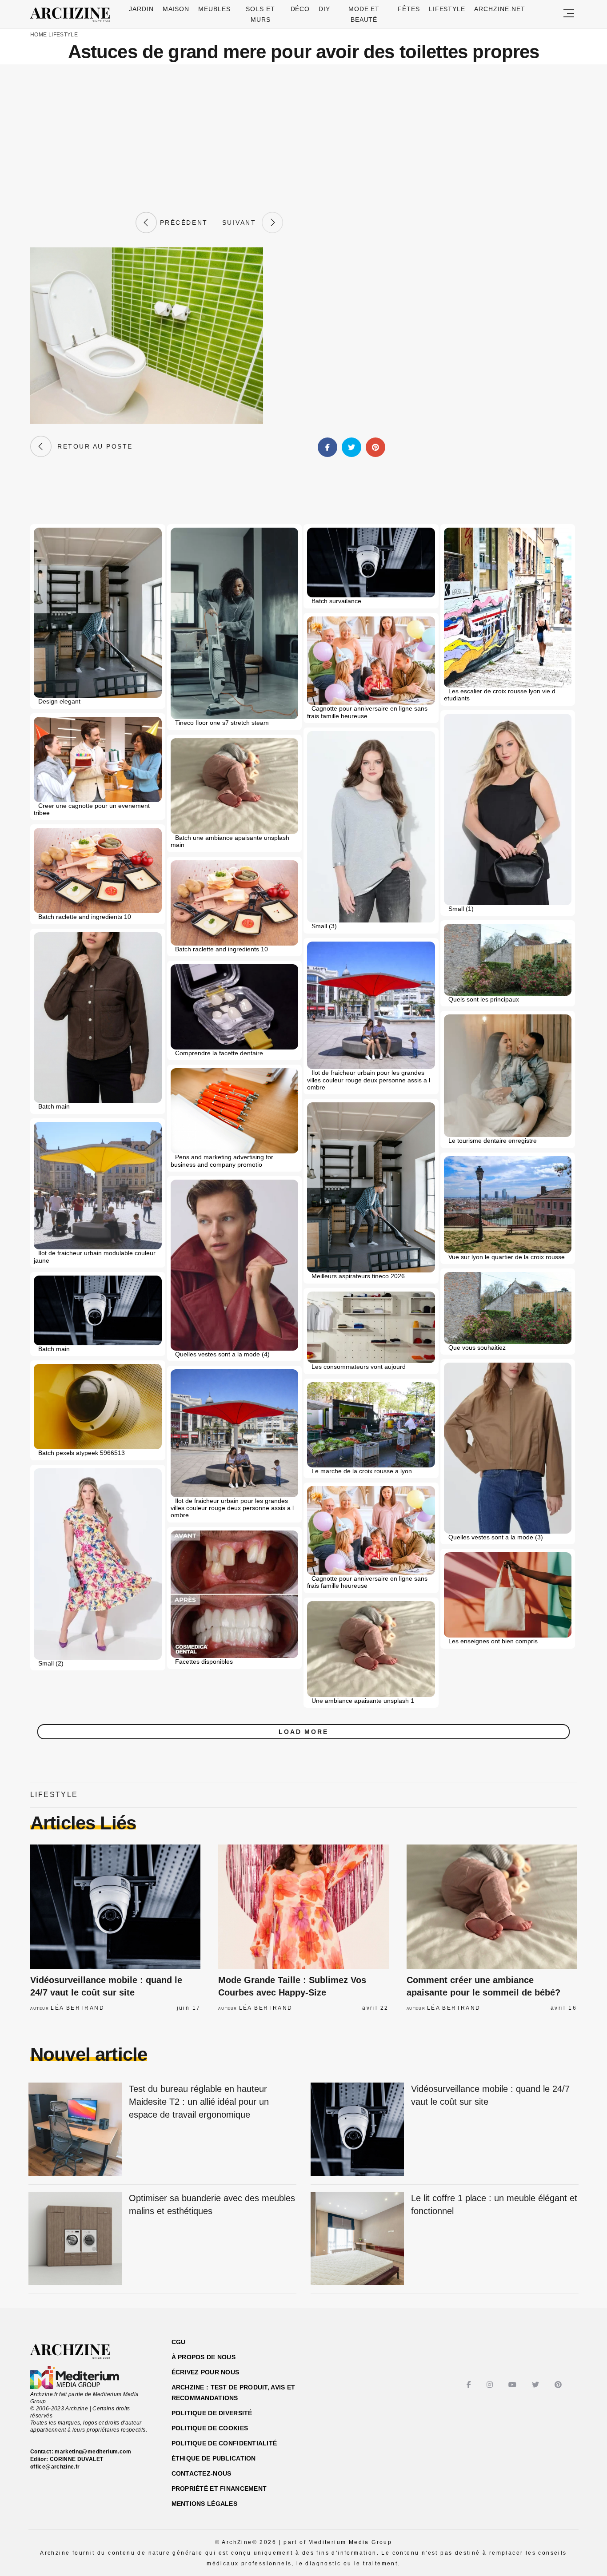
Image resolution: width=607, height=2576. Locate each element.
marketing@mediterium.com (93, 2452)
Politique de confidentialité (224, 2443)
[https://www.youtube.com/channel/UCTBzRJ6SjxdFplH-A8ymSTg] (513, 2385)
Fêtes (409, 9)
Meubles (214, 9)
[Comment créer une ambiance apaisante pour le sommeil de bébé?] (492, 1907)
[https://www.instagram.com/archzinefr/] (491, 2385)
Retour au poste (92, 446)
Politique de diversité (212, 2413)
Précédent (182, 223)
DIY (324, 9)
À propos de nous (204, 2357)
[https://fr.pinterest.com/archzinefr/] (559, 2385)
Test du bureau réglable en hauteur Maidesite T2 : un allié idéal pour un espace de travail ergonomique (199, 2101)
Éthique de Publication (214, 2458)
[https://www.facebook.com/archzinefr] (470, 2385)
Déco (300, 9)
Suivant (242, 223)
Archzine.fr (78, 2352)
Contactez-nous (202, 2473)
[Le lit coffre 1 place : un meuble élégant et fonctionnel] (357, 2239)
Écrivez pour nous (206, 2372)
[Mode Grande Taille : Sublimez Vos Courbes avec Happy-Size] (303, 1907)
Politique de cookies (210, 2428)
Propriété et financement (219, 2489)
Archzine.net (500, 9)
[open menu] (569, 14)
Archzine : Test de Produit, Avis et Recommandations (234, 2393)
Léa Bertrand (78, 2008)
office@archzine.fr (55, 2467)
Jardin (141, 9)
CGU (179, 2342)
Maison (176, 9)
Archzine (73, 15)
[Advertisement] (303, 138)
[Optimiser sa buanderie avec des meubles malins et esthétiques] (75, 2239)
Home (38, 35)
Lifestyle (447, 9)
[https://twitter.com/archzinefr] (537, 2385)
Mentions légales (204, 2504)
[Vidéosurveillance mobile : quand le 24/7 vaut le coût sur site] (115, 1907)
